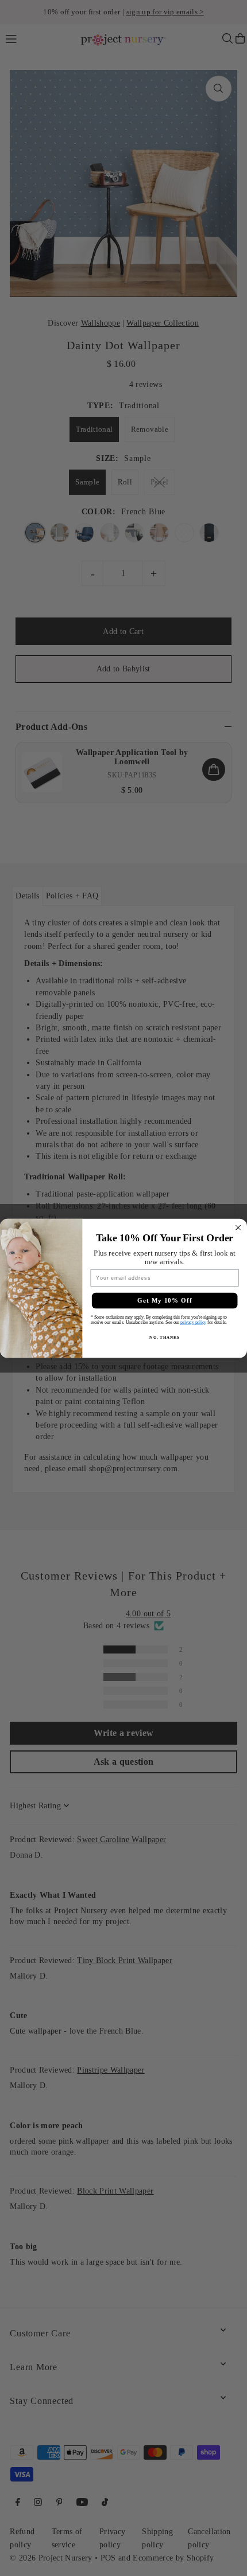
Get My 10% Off (165, 1300)
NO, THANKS (164, 1337)
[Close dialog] (238, 1228)
